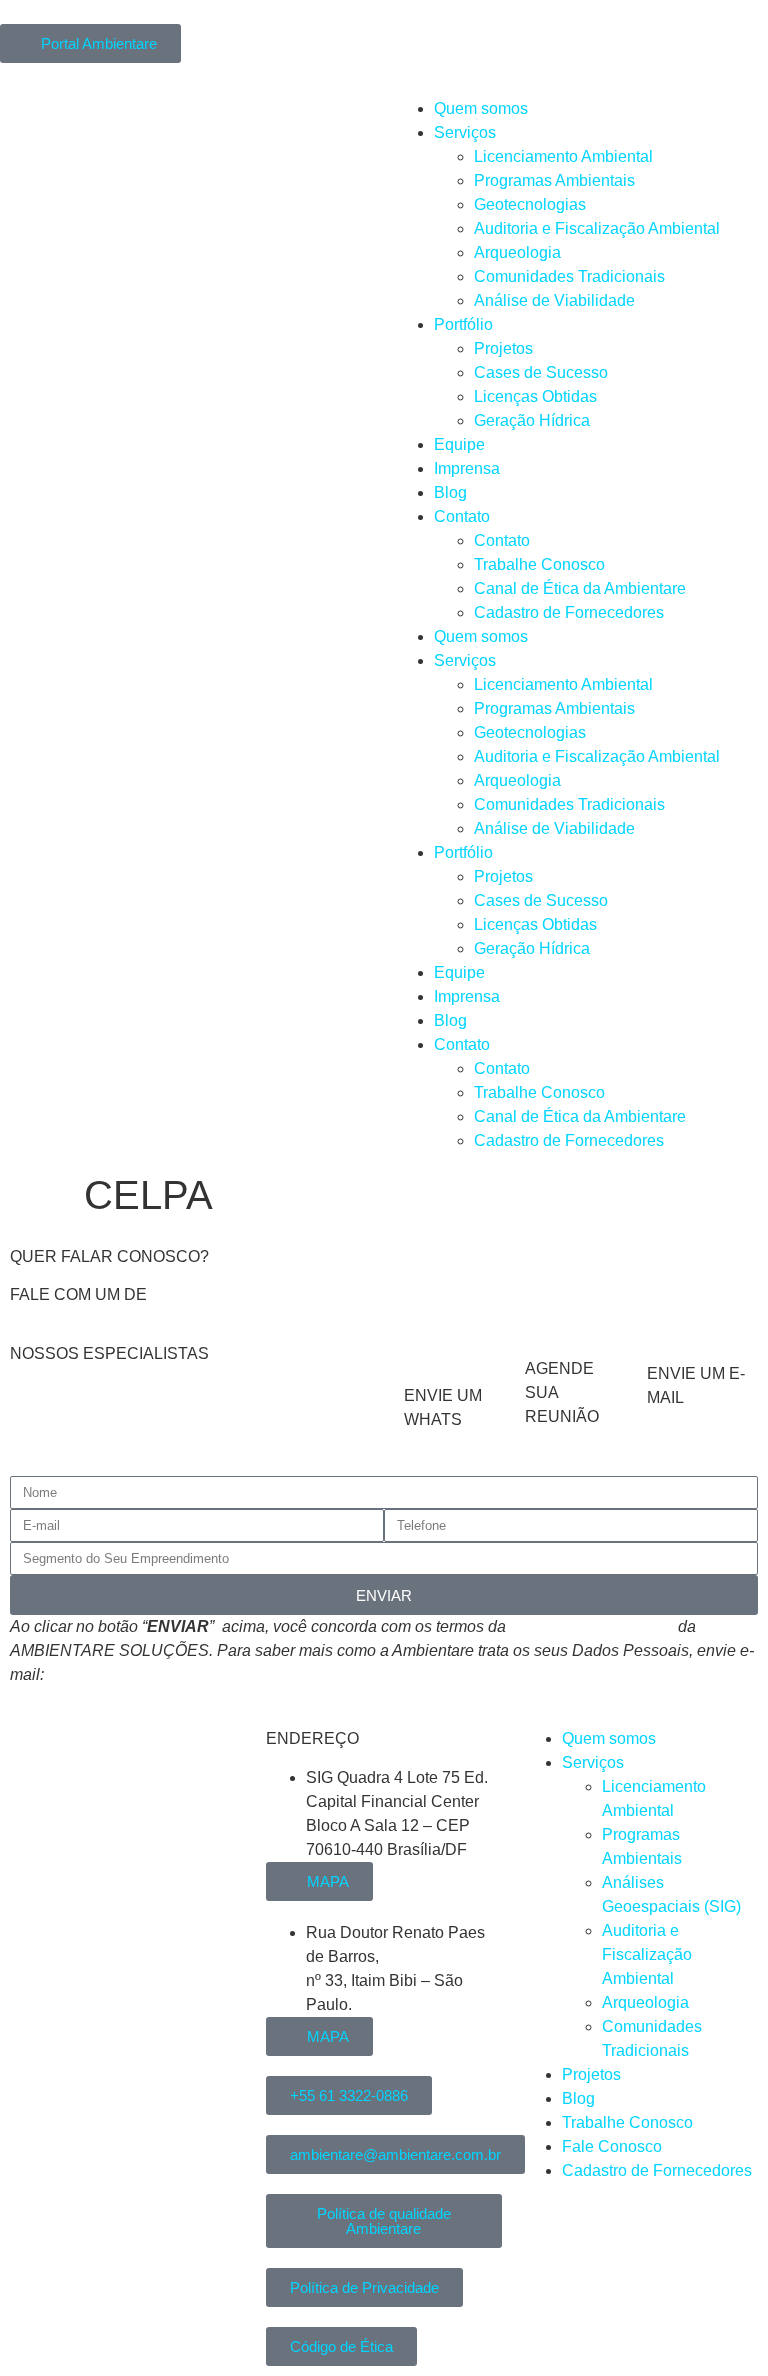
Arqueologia (517, 252)
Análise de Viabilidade (554, 300)
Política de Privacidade (592, 1626)
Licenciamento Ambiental (563, 156)
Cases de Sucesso (541, 372)
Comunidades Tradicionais (569, 276)
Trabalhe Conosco (539, 564)
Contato (462, 516)
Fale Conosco (612, 2146)
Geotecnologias (530, 204)
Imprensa (467, 468)
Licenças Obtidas (535, 396)
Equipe (459, 444)
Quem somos (481, 108)
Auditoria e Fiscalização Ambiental (597, 228)
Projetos (503, 348)
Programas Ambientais (554, 180)
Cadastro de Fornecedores (569, 612)
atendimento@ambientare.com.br (166, 1674)
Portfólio (463, 324)
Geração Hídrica (532, 420)
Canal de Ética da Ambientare (580, 588)
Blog (450, 492)
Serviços (465, 132)
